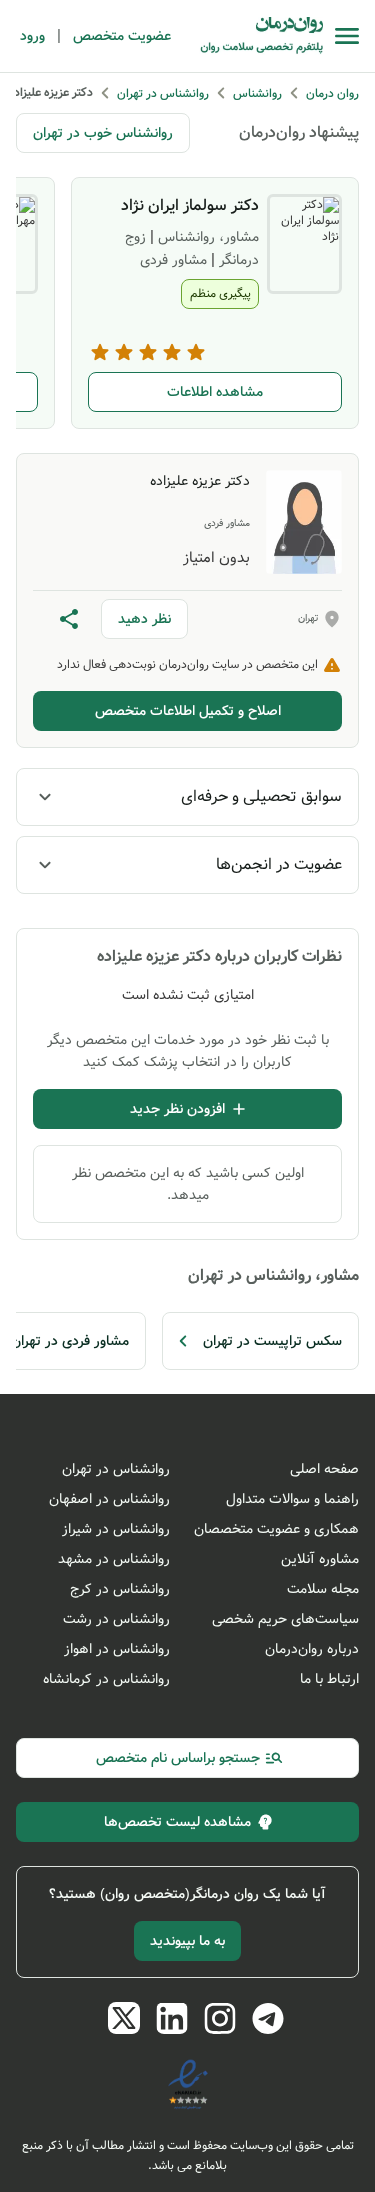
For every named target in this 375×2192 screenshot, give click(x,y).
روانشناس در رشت (116, 1619)
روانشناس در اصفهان (109, 1499)
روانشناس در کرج (120, 1589)
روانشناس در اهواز (117, 1649)
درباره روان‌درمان (312, 1649)
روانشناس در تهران (116, 1469)
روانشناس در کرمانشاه (106, 1679)
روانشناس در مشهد (114, 1559)
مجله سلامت (323, 1589)
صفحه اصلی (324, 1469)
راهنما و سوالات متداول (292, 1499)
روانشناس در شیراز (116, 1529)
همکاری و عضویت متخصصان (276, 1529)
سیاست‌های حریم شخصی (285, 1619)
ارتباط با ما (329, 1679)
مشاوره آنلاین (320, 1559)
